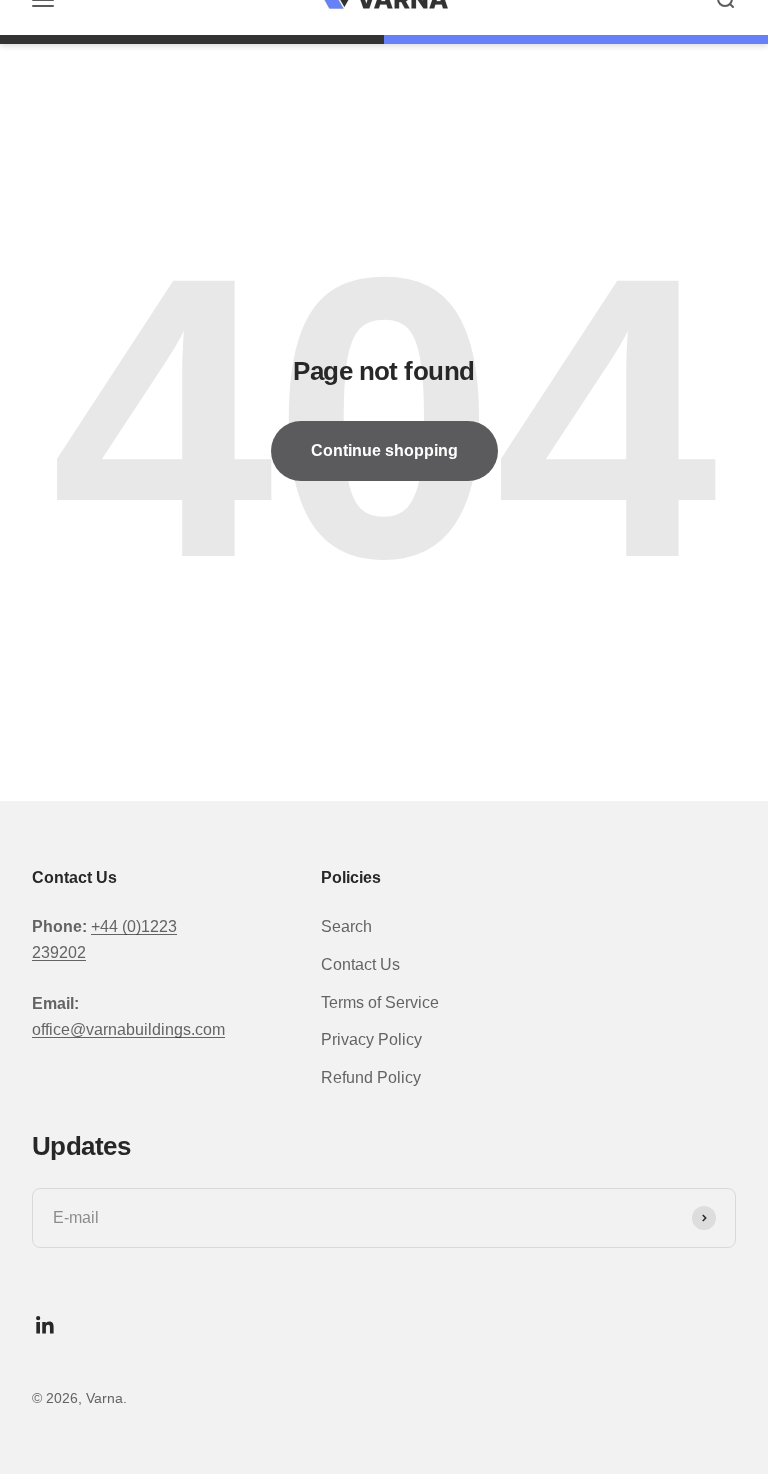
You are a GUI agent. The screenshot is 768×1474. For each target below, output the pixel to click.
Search (346, 926)
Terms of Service (380, 1002)
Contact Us (360, 964)
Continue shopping (384, 450)
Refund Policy (371, 1077)
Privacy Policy (371, 1039)
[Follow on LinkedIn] (45, 1325)
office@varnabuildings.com (128, 1029)
